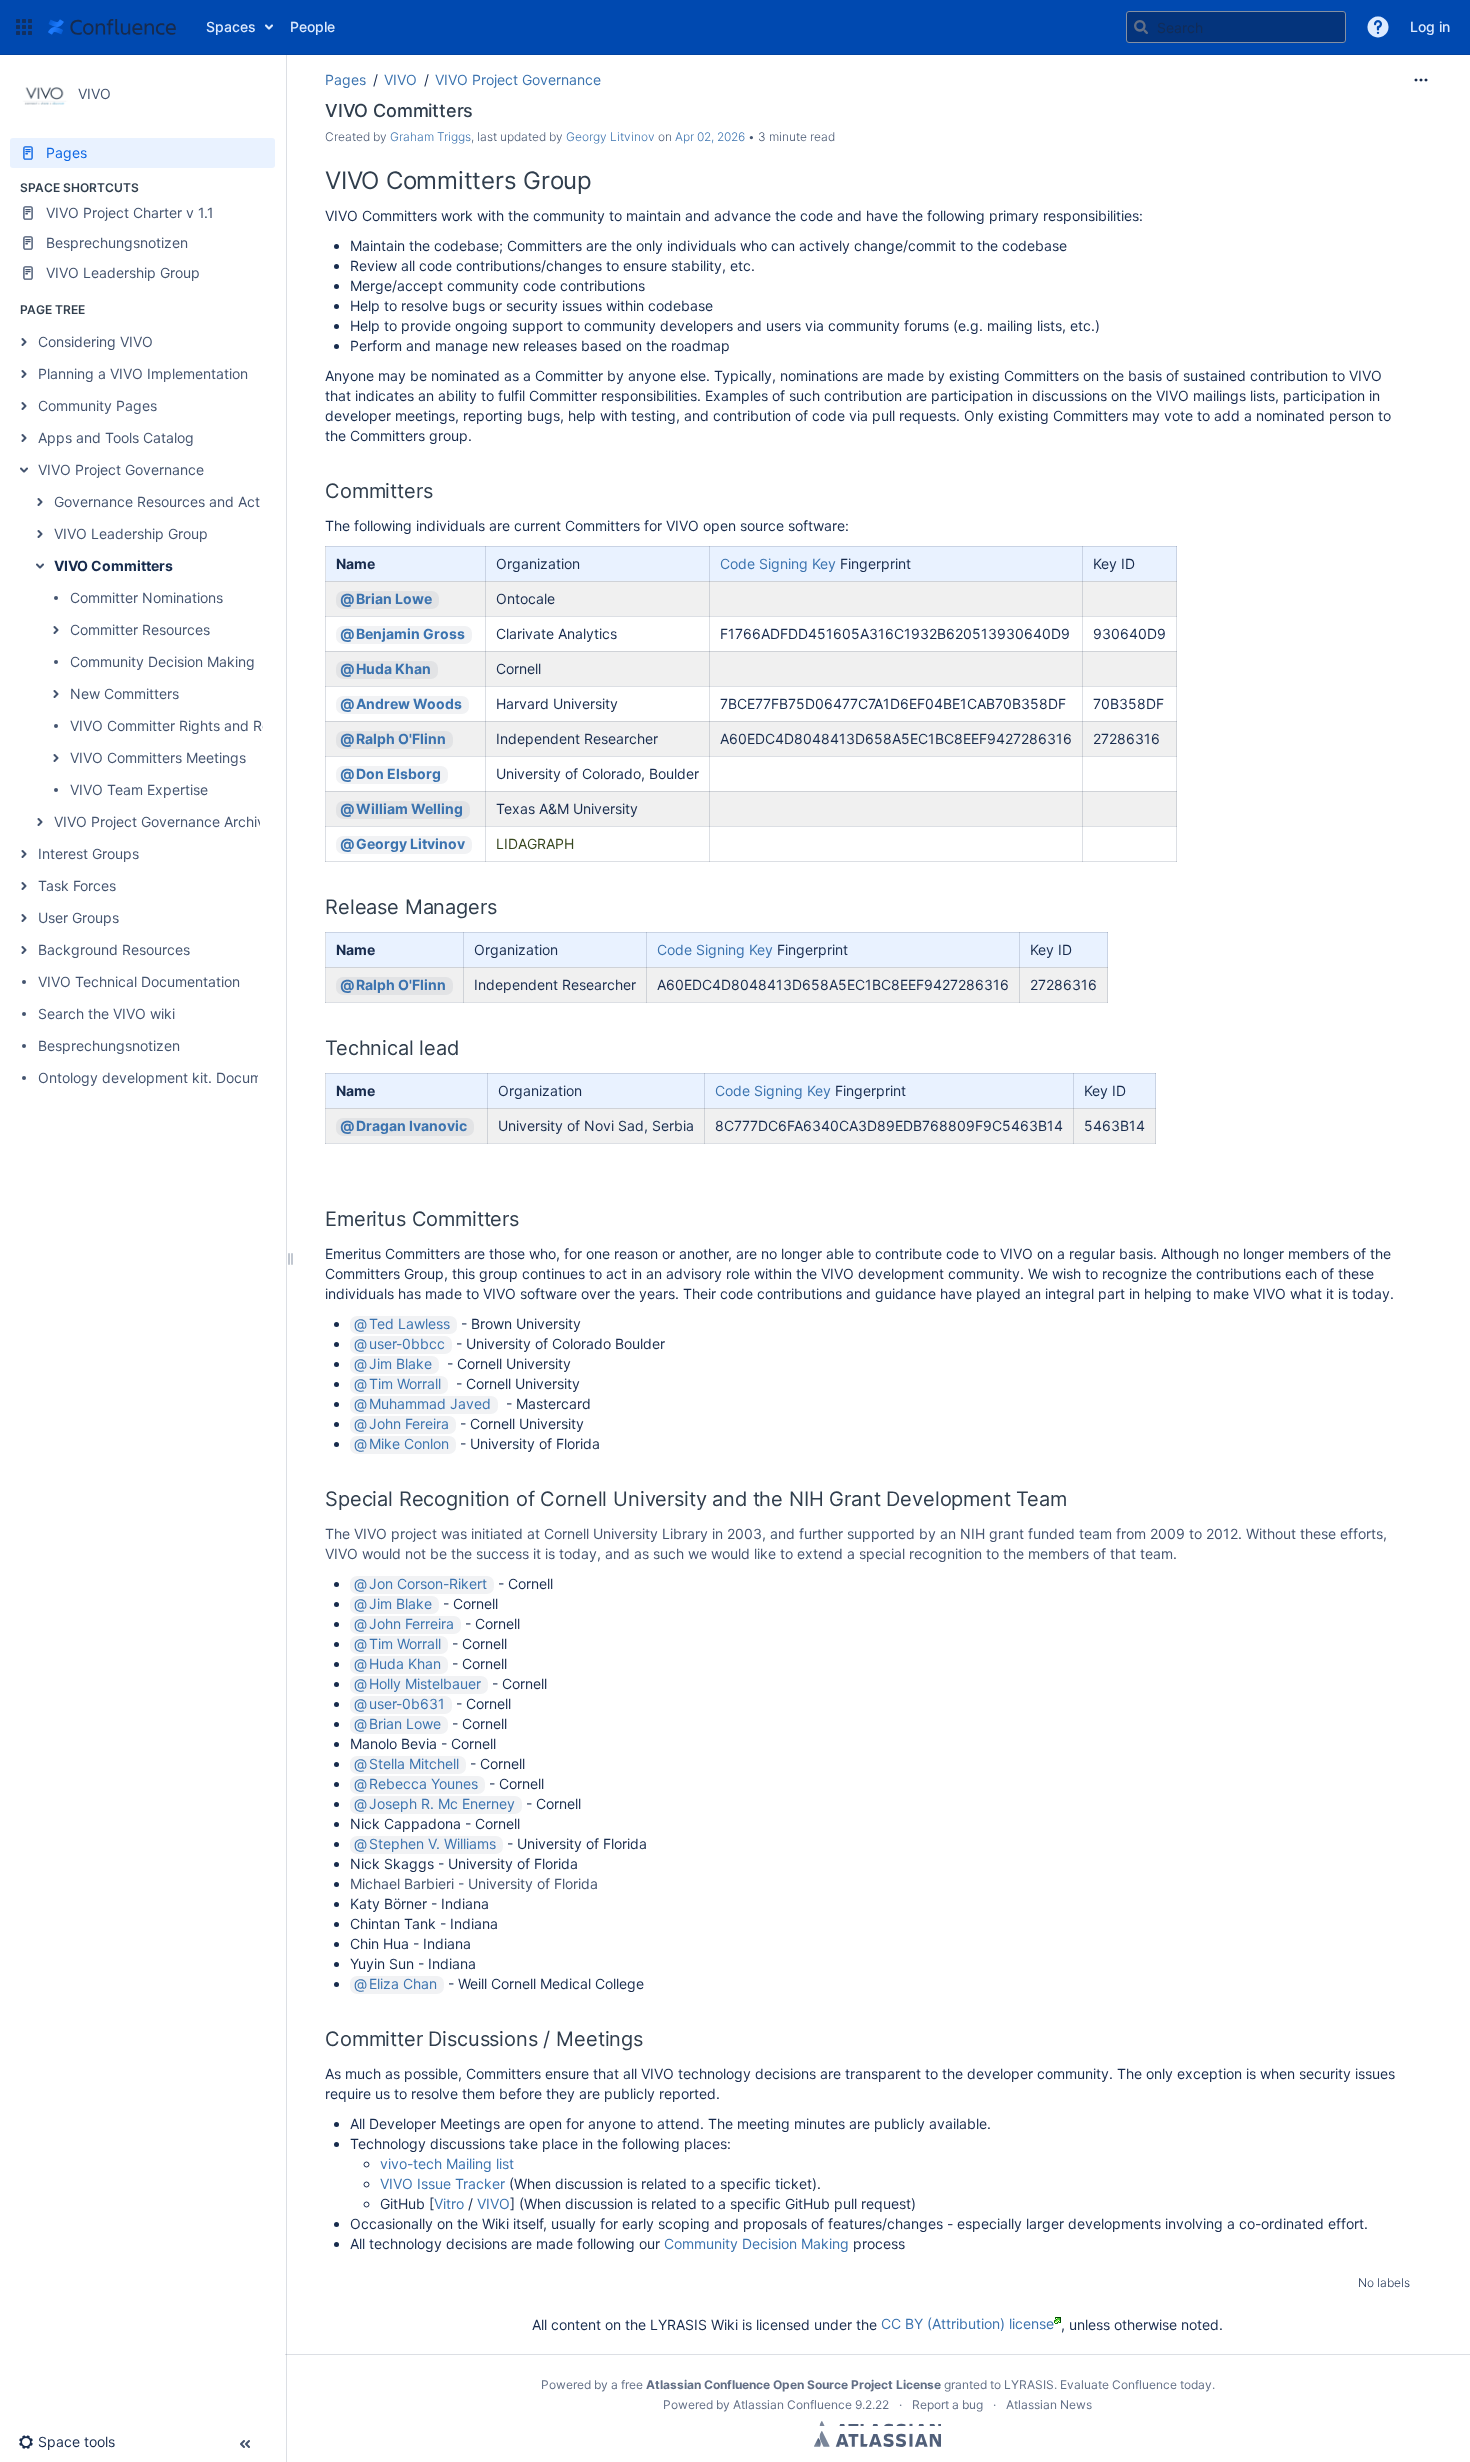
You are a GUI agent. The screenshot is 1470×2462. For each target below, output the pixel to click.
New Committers (124, 693)
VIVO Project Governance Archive (163, 821)
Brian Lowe (394, 599)
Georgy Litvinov (610, 136)
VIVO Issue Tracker (442, 2183)
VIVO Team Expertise (139, 789)
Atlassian (877, 2439)
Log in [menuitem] (1430, 26)
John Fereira (409, 1424)
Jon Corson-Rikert (428, 1584)
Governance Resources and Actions (170, 501)
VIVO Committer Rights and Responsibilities (211, 725)
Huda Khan (393, 669)
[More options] (1421, 80)
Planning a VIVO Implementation (143, 373)
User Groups (78, 917)
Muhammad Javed (430, 1404)
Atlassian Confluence (792, 2404)
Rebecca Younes (423, 1784)
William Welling (409, 809)
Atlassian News (1049, 2404)
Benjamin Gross (410, 634)
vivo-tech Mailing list (447, 2163)
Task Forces (77, 885)
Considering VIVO (95, 341)
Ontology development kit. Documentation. (180, 1077)
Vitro (449, 2203)
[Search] (1141, 27)
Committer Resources (140, 629)
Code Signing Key (778, 563)
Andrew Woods (409, 704)
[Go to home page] (112, 27)
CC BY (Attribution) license (967, 2323)
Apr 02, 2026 (710, 136)
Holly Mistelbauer (425, 1684)
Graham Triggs (430, 136)
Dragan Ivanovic (411, 1126)
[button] (24, 27)
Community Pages (97, 405)
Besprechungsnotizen (109, 1045)
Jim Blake (400, 1364)
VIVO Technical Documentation (139, 981)
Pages (345, 79)
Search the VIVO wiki (106, 1013)
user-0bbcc (407, 1344)
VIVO (400, 79)
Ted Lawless (409, 1324)
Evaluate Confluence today (1136, 2384)
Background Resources (114, 949)
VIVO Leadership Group (131, 533)
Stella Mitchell (414, 1764)
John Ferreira (411, 1624)
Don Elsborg (398, 774)
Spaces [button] (231, 26)
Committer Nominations (146, 597)
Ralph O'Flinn (401, 739)
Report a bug (947, 2404)
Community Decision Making (162, 661)
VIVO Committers (113, 565)
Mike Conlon (409, 1444)
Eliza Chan (403, 1984)
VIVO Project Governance (121, 469)
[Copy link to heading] (598, 183)
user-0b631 (407, 1704)
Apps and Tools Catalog (116, 437)
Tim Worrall (405, 1384)
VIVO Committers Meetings (158, 757)
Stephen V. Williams (432, 1844)
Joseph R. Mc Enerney (442, 1804)
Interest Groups (88, 853)
